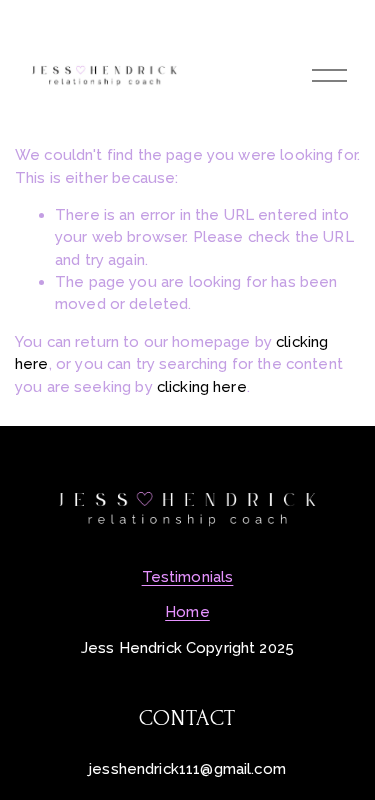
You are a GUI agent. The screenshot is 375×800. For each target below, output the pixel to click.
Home (187, 611)
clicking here (202, 386)
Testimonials (188, 576)
